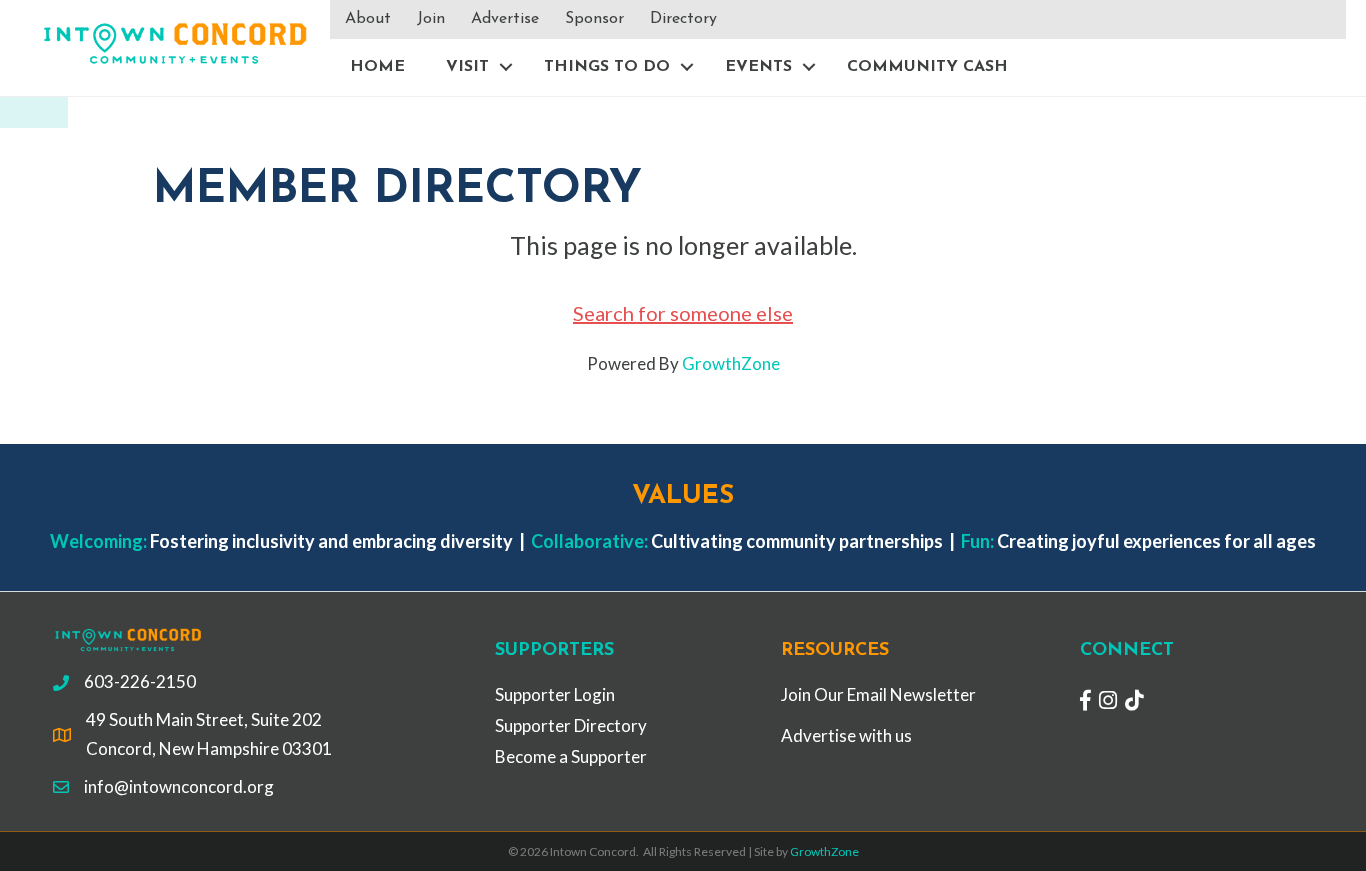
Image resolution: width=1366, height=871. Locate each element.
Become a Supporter (571, 756)
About (368, 19)
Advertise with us (846, 735)
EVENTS (758, 67)
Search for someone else (683, 313)
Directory (683, 19)
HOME (377, 67)
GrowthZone (731, 363)
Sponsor (594, 19)
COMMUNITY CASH (927, 67)
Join (431, 19)
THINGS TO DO (607, 67)
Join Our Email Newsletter (878, 694)
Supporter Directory (571, 725)
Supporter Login (555, 694)
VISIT (467, 67)
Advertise (505, 19)
